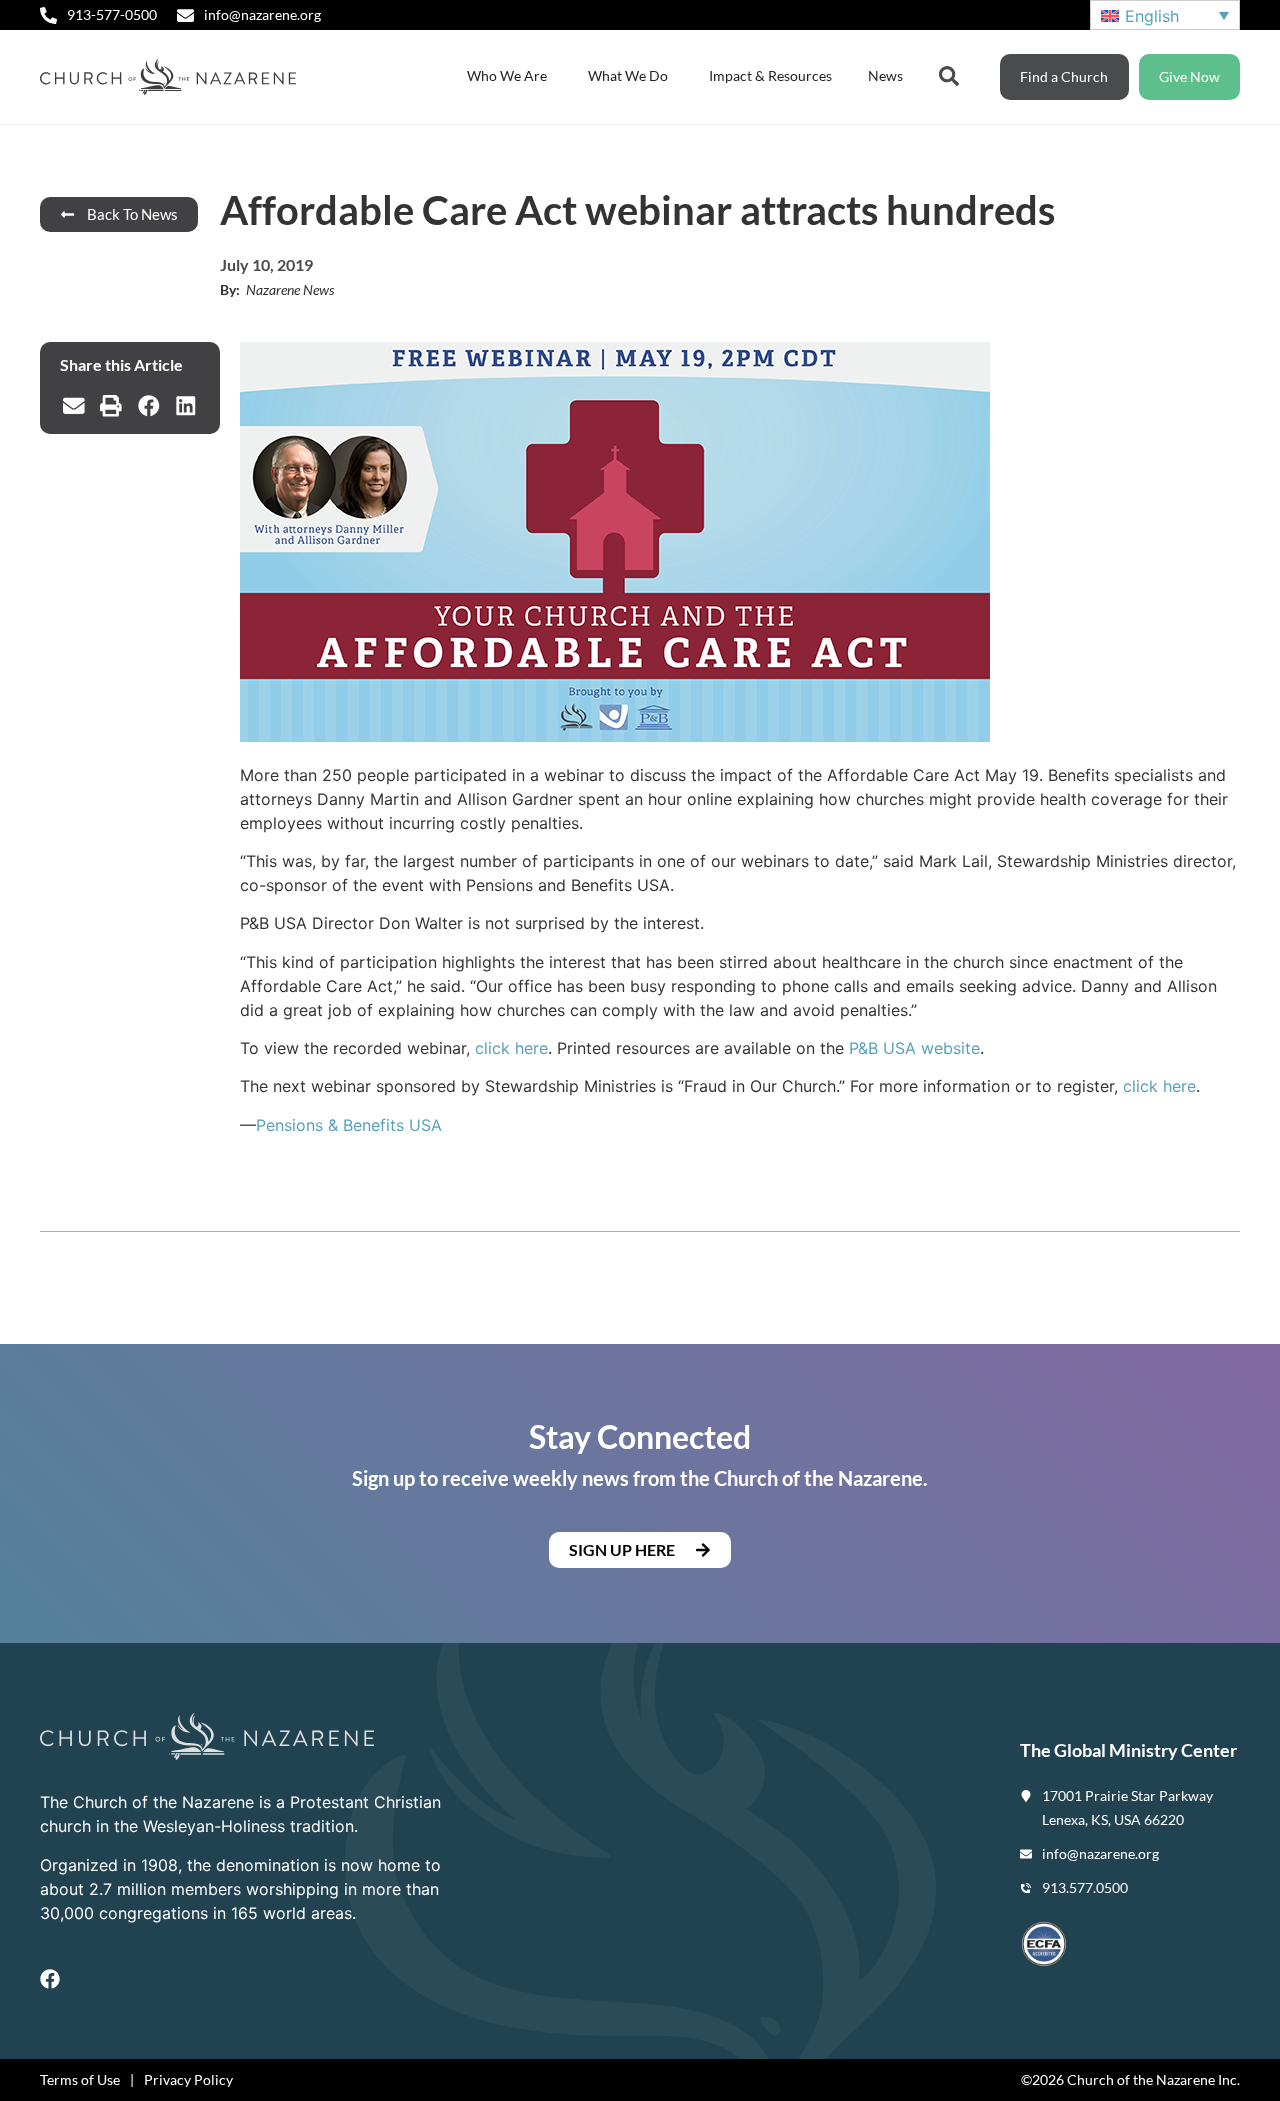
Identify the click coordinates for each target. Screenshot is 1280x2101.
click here (511, 1048)
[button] (74, 406)
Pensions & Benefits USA (349, 1125)
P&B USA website (914, 1048)
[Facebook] (50, 1979)
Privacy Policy (188, 2079)
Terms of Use (80, 2079)
